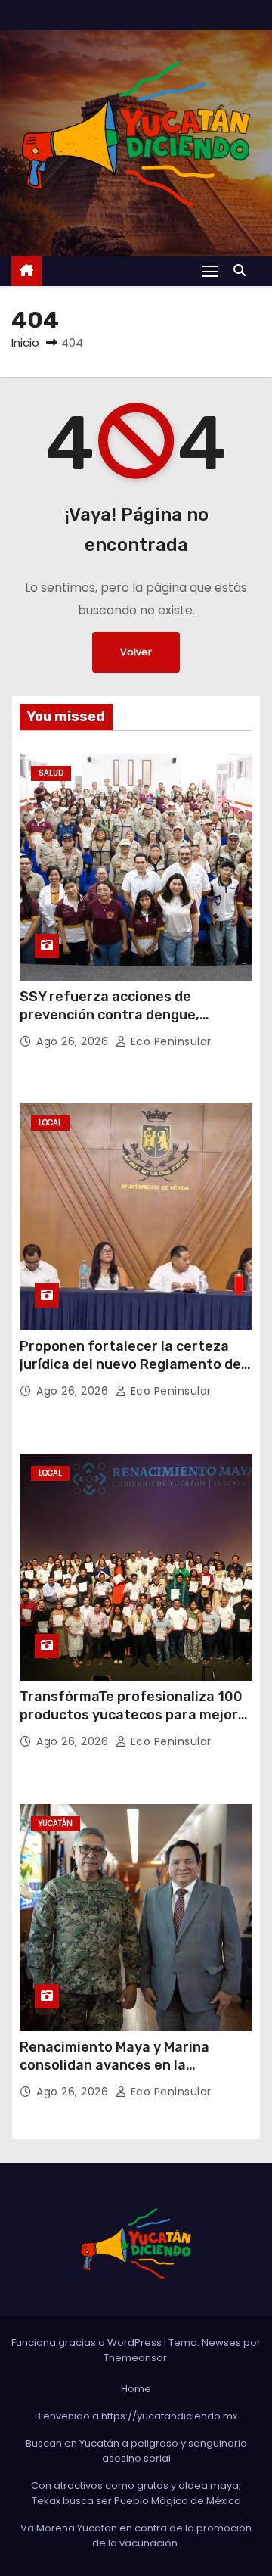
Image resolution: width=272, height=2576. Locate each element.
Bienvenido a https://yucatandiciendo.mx (136, 2416)
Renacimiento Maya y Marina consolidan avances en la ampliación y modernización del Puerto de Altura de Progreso (124, 2074)
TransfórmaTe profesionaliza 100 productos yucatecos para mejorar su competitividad (136, 1715)
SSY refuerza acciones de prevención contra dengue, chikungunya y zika (110, 1015)
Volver (136, 652)
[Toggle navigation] (210, 271)
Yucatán (56, 1823)
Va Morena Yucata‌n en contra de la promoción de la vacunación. (136, 2536)
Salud (51, 773)
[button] (243, 271)
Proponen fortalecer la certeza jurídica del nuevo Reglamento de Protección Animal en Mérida (130, 1364)
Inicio (25, 342)
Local (50, 1123)
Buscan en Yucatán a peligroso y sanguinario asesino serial (136, 2451)
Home (136, 2389)
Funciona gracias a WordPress (88, 2343)
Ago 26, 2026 (74, 1041)
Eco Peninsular (169, 1041)
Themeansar (135, 2358)
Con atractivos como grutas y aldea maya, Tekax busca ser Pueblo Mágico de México (136, 2493)
